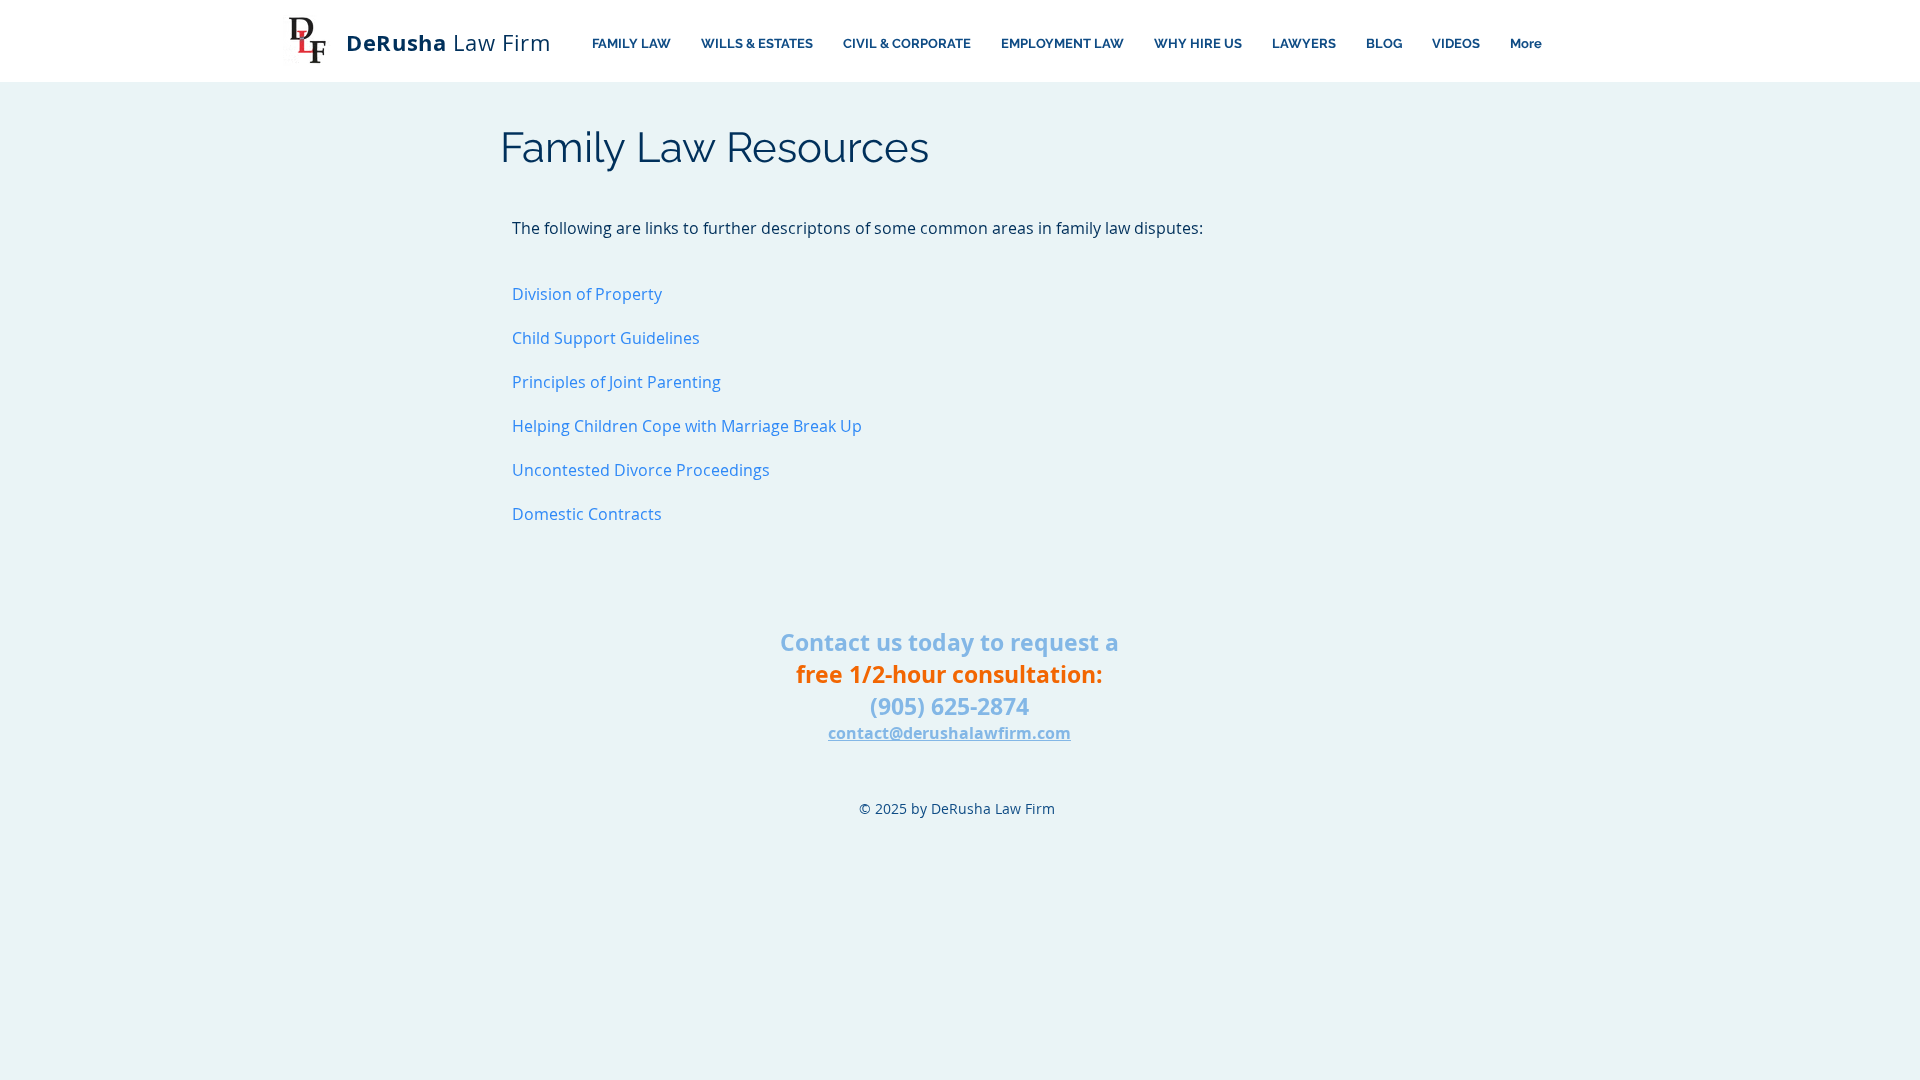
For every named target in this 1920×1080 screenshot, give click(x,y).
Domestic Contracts (587, 514)
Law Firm (448, 42)
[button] (1456, 44)
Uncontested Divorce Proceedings (641, 470)
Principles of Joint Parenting (616, 382)
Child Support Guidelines (606, 338)
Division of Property (587, 294)
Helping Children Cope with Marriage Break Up (687, 426)
